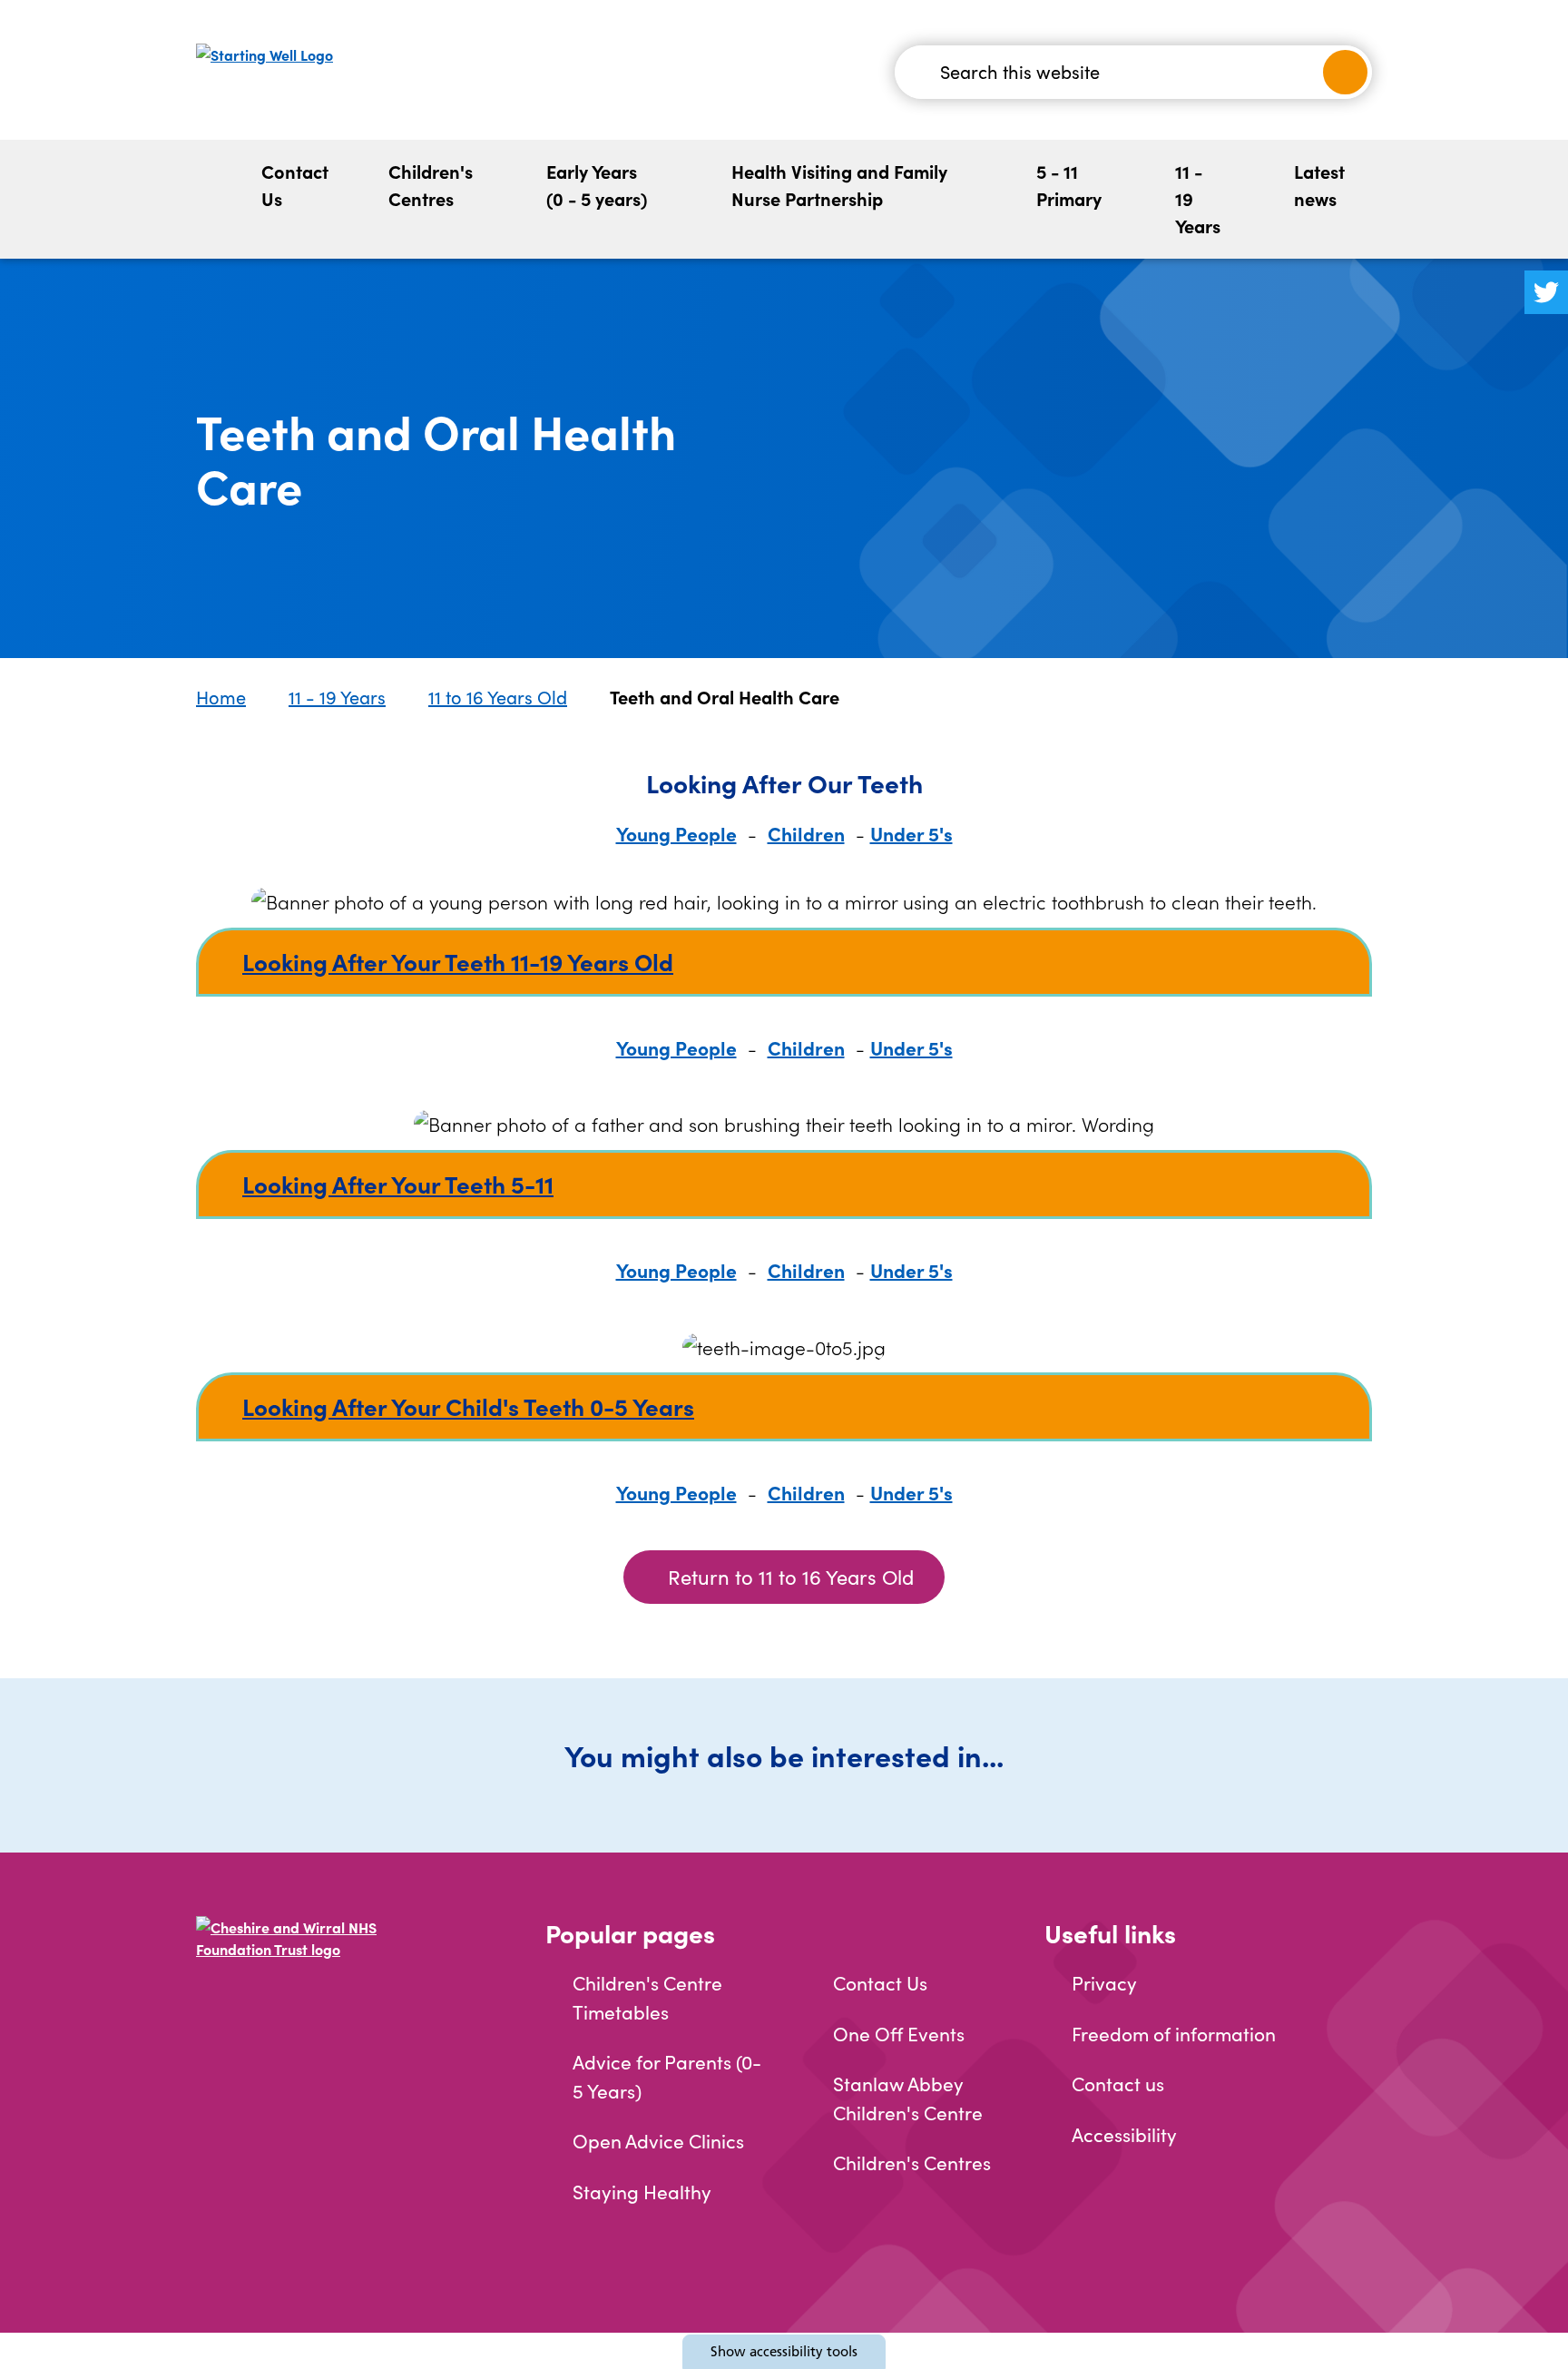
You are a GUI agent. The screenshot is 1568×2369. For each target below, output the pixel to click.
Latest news (1319, 185)
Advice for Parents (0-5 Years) (667, 2076)
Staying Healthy (642, 2192)
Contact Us (295, 185)
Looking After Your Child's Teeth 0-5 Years (468, 1406)
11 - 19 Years (1198, 198)
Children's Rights (1144, 165)
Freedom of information (1174, 2034)
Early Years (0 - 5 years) (597, 185)
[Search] (1345, 72)
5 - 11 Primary (1069, 185)
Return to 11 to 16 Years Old (791, 1577)
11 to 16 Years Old (498, 697)
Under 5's (911, 833)
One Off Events (899, 2034)
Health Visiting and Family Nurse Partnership (839, 185)
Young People (676, 833)
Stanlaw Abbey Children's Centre (908, 2098)
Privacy (1104, 1983)
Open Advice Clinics (658, 2141)
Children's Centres (431, 185)
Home (221, 697)
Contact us (1118, 2084)
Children (806, 833)
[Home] (212, 199)
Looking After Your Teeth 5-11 (398, 1184)
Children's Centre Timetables (647, 1997)
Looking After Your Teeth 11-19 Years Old (458, 961)
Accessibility (1124, 2134)
